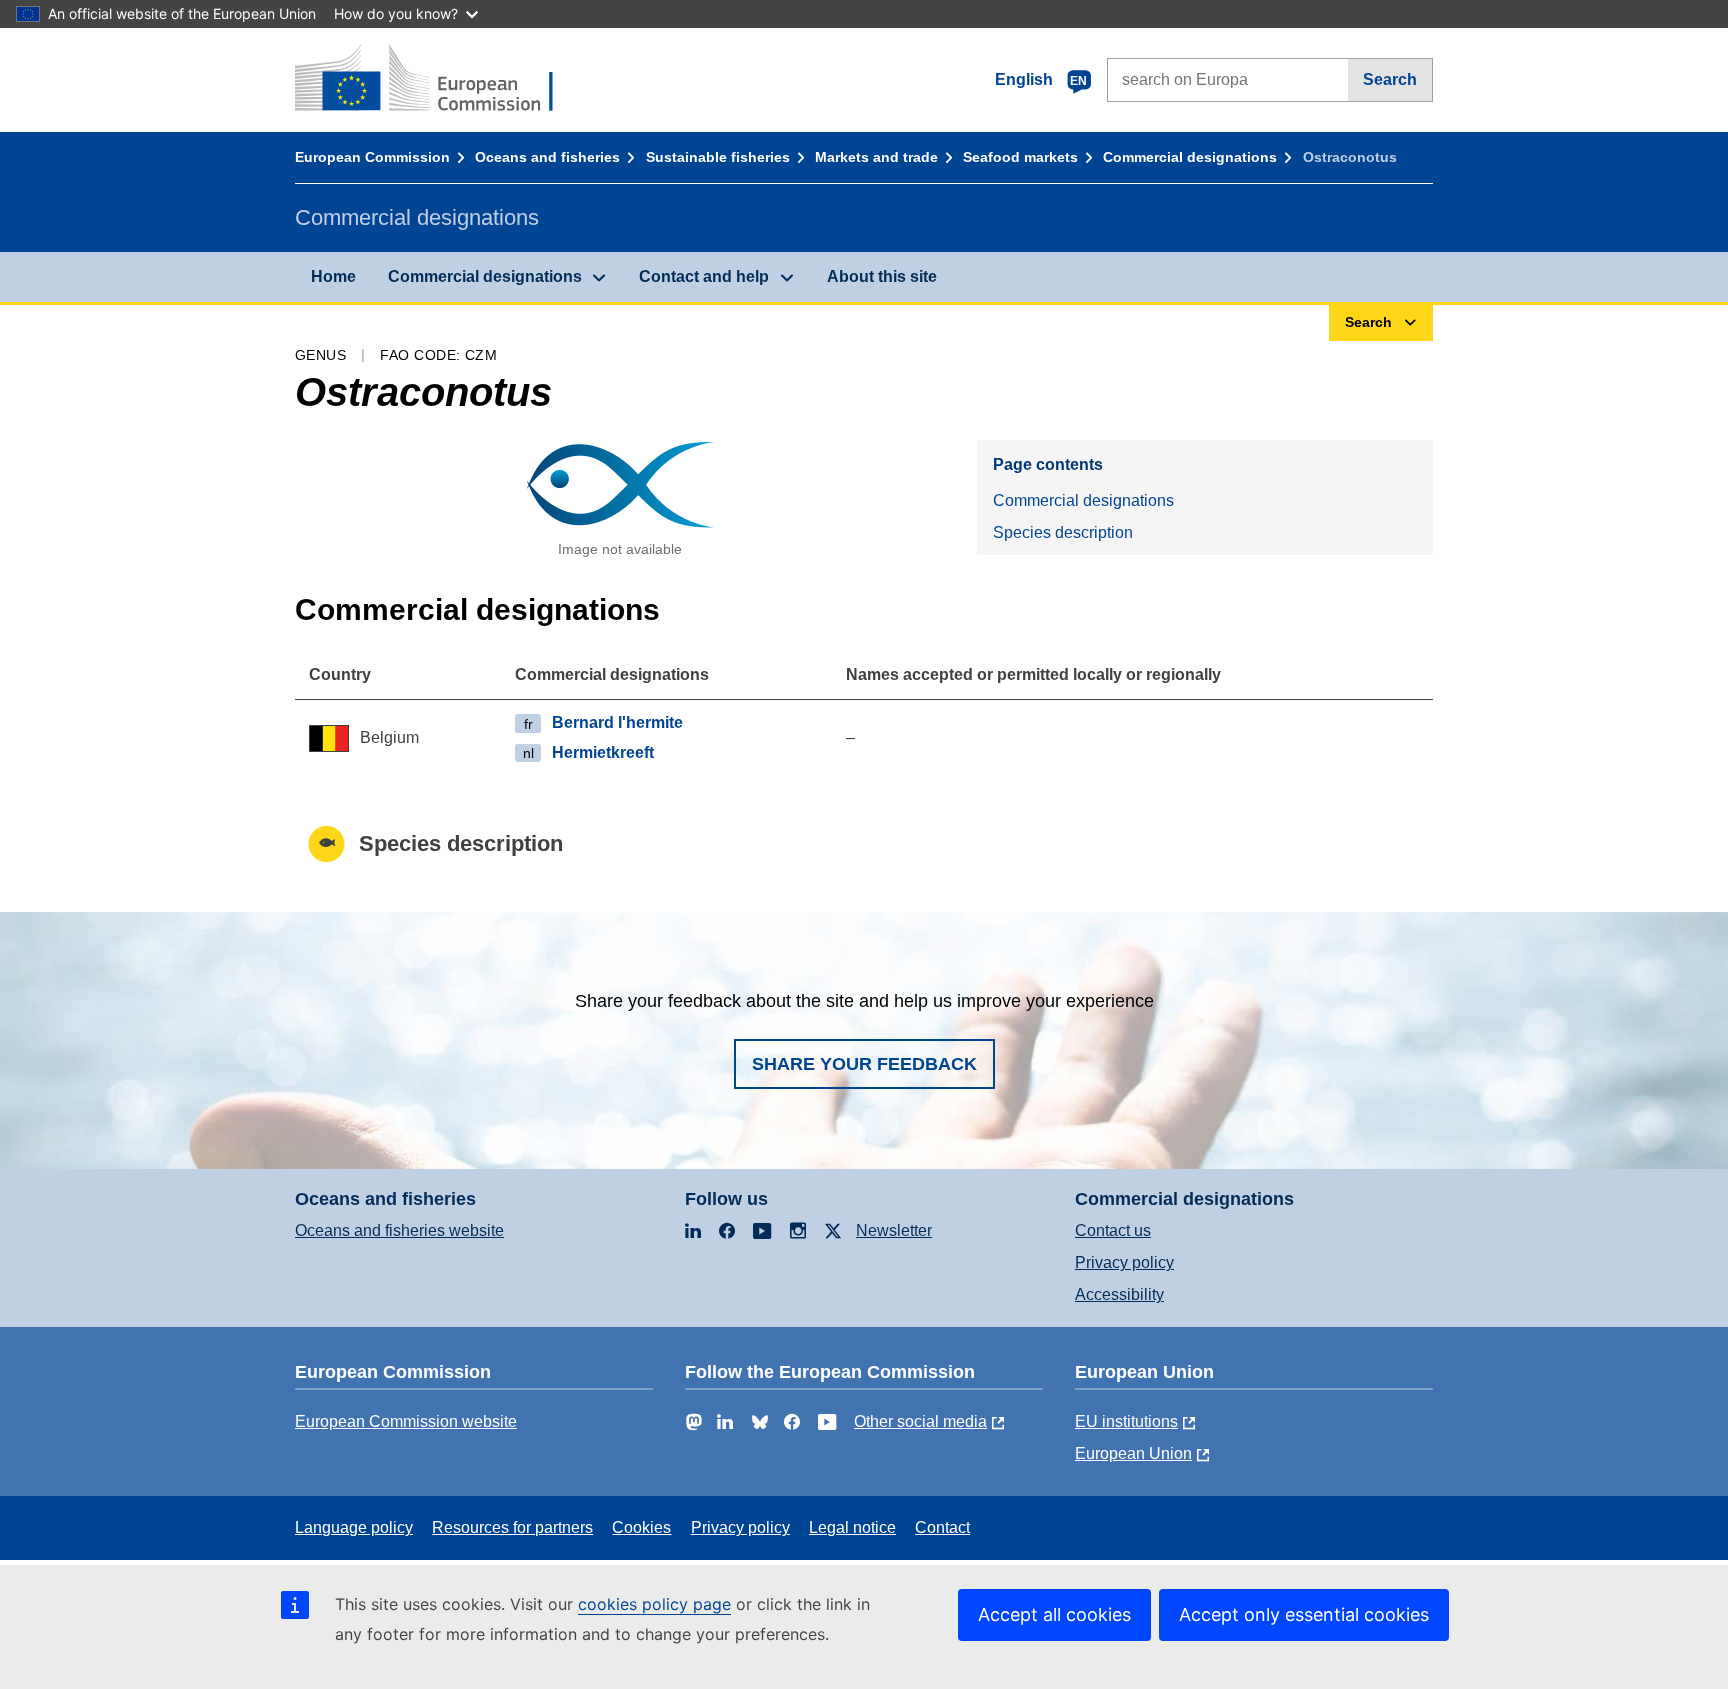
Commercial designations (1190, 157)
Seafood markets (1020, 157)
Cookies (641, 1527)
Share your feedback (864, 1064)
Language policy (354, 1527)
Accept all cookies (1054, 1614)
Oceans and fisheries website (399, 1230)
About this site (882, 276)
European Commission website (406, 1421)
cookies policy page (654, 1604)
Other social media (920, 1421)
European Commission (372, 157)
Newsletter (894, 1230)
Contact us (1113, 1230)
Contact (942, 1527)
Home (333, 276)
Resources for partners (512, 1527)
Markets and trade (876, 157)
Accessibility (1119, 1294)
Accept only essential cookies (1304, 1614)
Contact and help (704, 276)
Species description (1063, 532)
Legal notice (852, 1527)
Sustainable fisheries (718, 157)
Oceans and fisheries (547, 157)
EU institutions (1126, 1421)
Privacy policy (1124, 1262)
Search (1390, 79)
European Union (1133, 1453)
